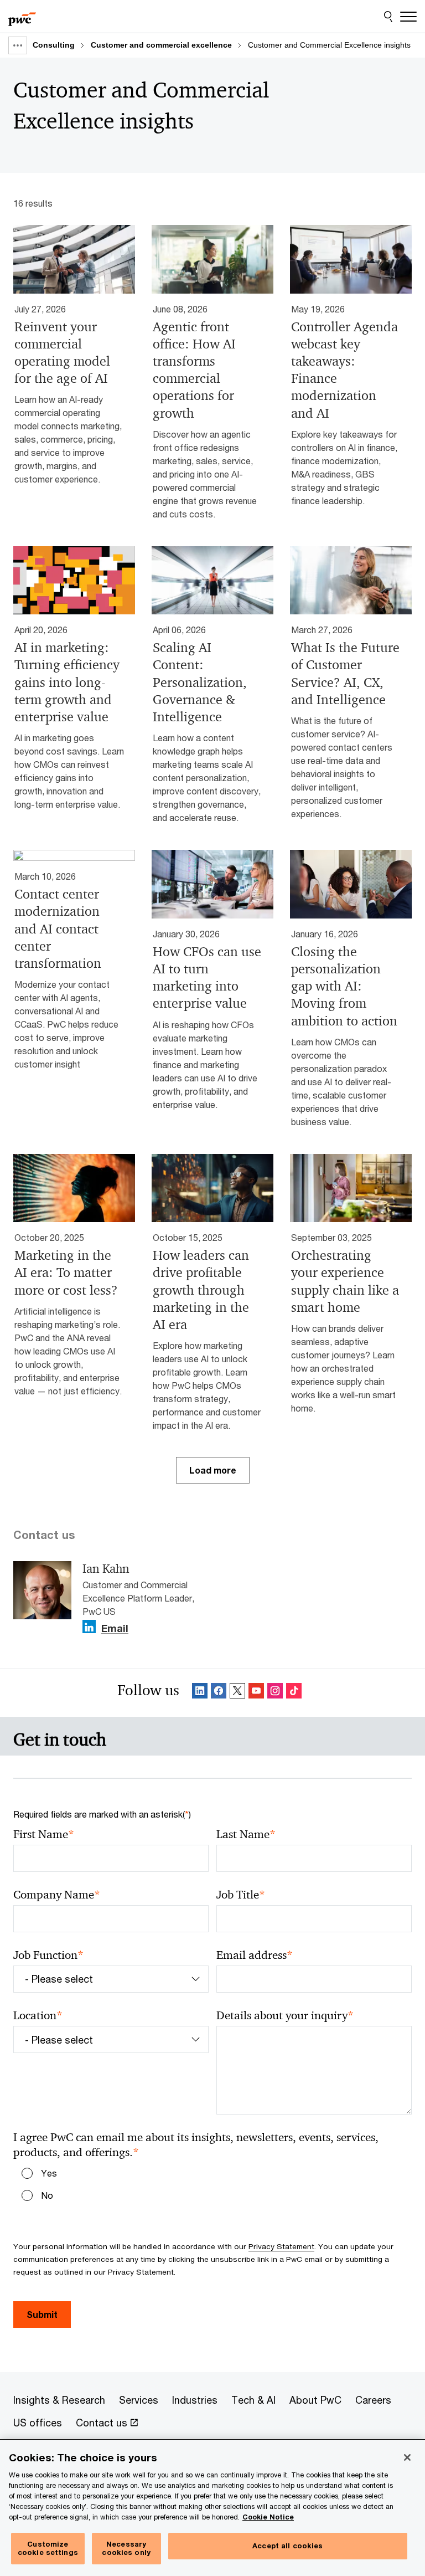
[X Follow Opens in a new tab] (237, 1693)
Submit (42, 2314)
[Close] (407, 2457)
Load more (213, 1470)
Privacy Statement (281, 2246)
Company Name (57, 1895)
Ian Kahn (106, 1569)
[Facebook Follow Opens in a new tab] (219, 1693)
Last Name (246, 1834)
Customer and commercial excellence (161, 45)
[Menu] (408, 17)
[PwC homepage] (22, 17)
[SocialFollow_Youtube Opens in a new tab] (256, 1693)
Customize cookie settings (48, 2548)
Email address (255, 1955)
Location (38, 2016)
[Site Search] (388, 17)
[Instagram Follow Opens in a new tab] (275, 1693)
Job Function (48, 1955)
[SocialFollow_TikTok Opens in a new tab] (294, 1693)
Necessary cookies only (126, 2548)
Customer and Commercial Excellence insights (329, 45)
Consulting (54, 45)
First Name (44, 1834)
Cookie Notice (268, 2517)
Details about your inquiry (285, 2016)
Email (115, 1629)
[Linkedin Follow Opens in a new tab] (89, 1627)
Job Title (241, 1895)
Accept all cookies (287, 2546)
